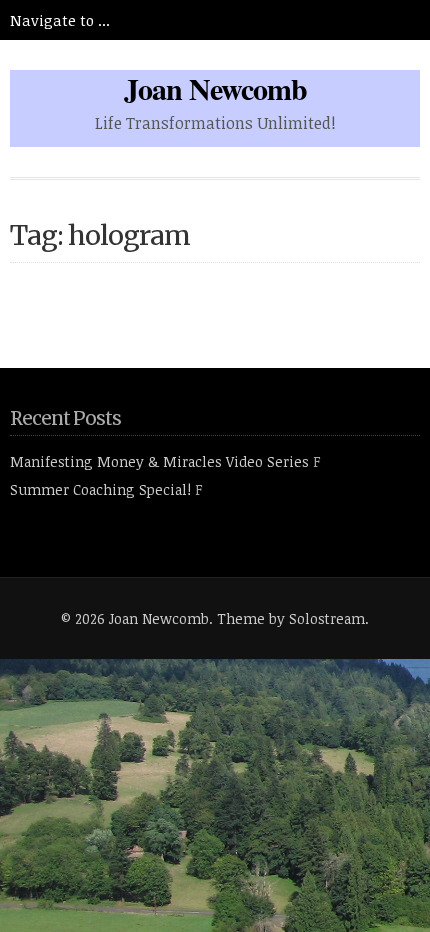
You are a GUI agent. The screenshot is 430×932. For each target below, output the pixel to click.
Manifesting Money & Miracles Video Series (159, 461)
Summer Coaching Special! (100, 489)
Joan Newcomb (215, 88)
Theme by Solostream (291, 618)
